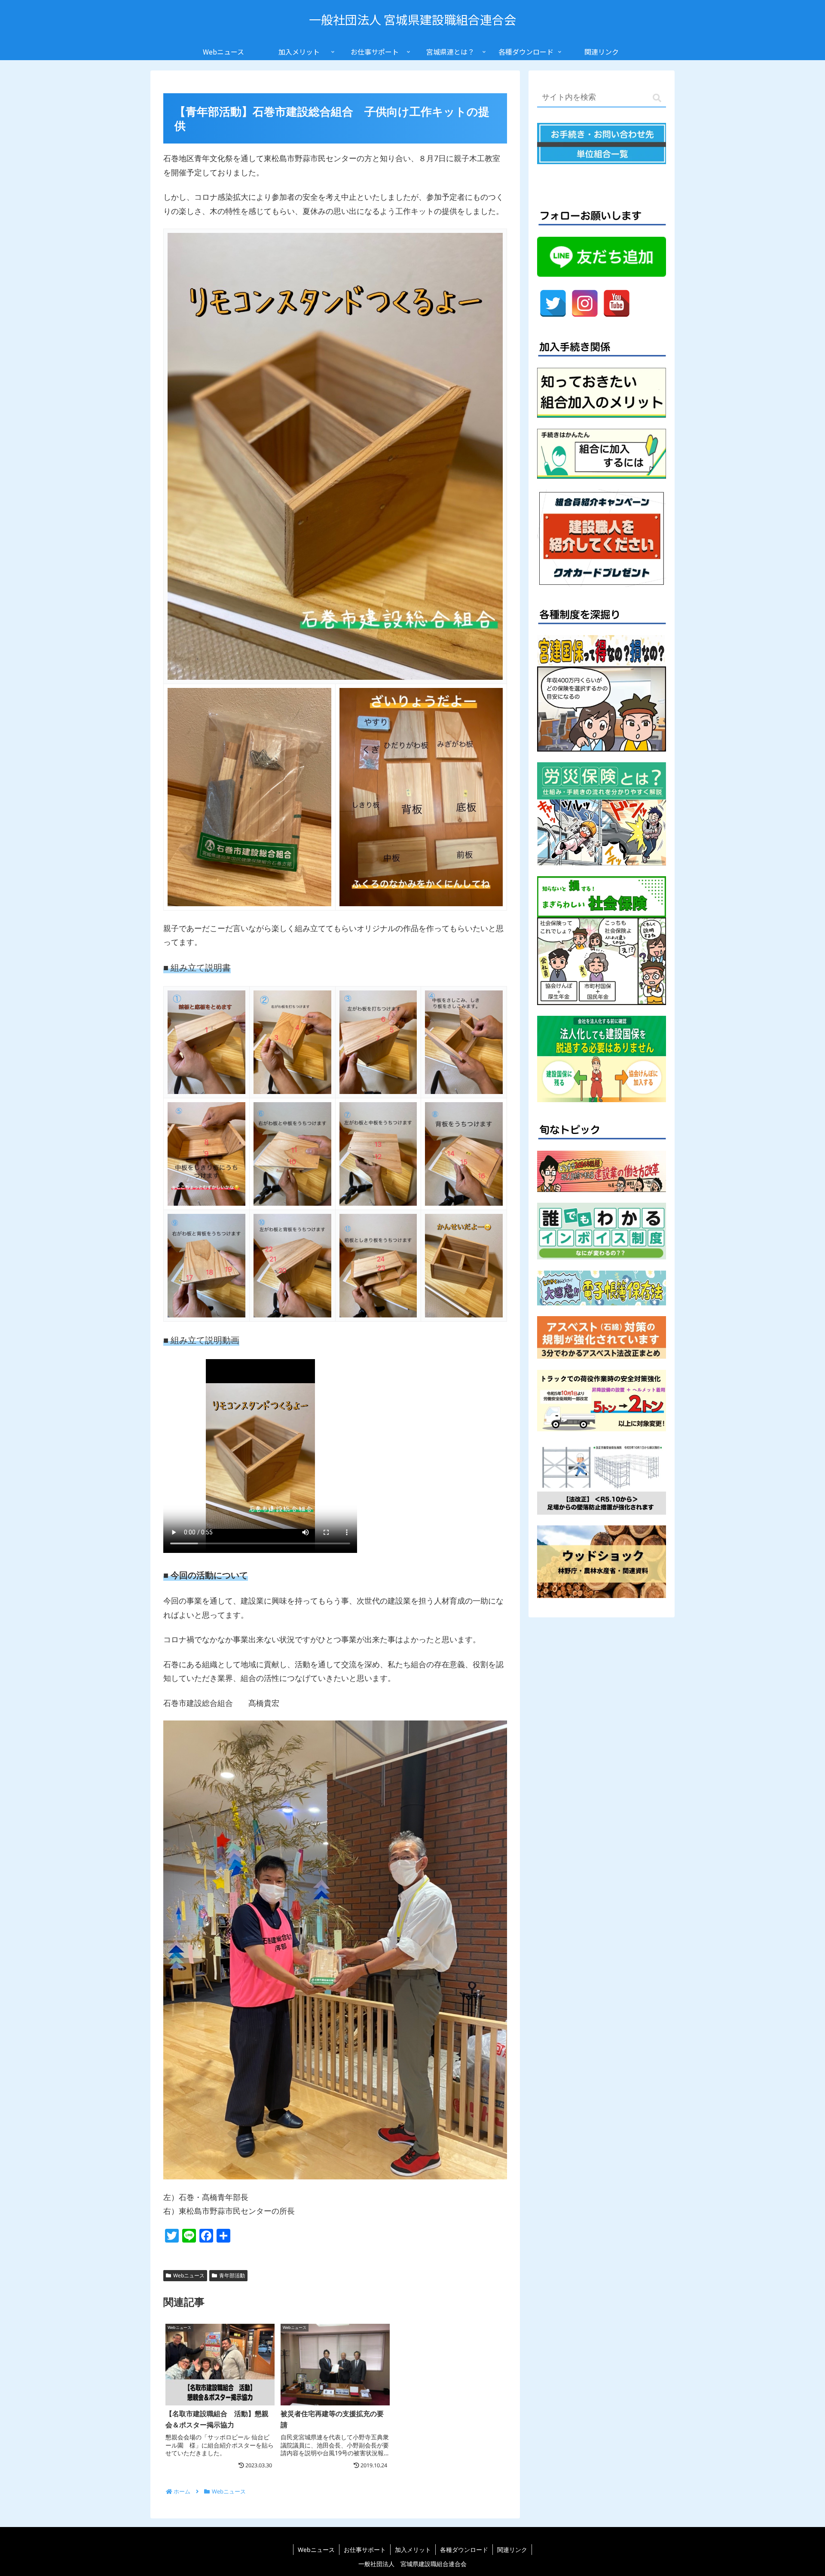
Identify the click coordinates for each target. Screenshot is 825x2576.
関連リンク (512, 2550)
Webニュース (189, 2275)
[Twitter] (553, 303)
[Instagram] (585, 303)
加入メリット (413, 2550)
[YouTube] (617, 303)
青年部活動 (232, 2275)
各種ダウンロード (464, 2550)
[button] (657, 98)
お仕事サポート (365, 2550)
